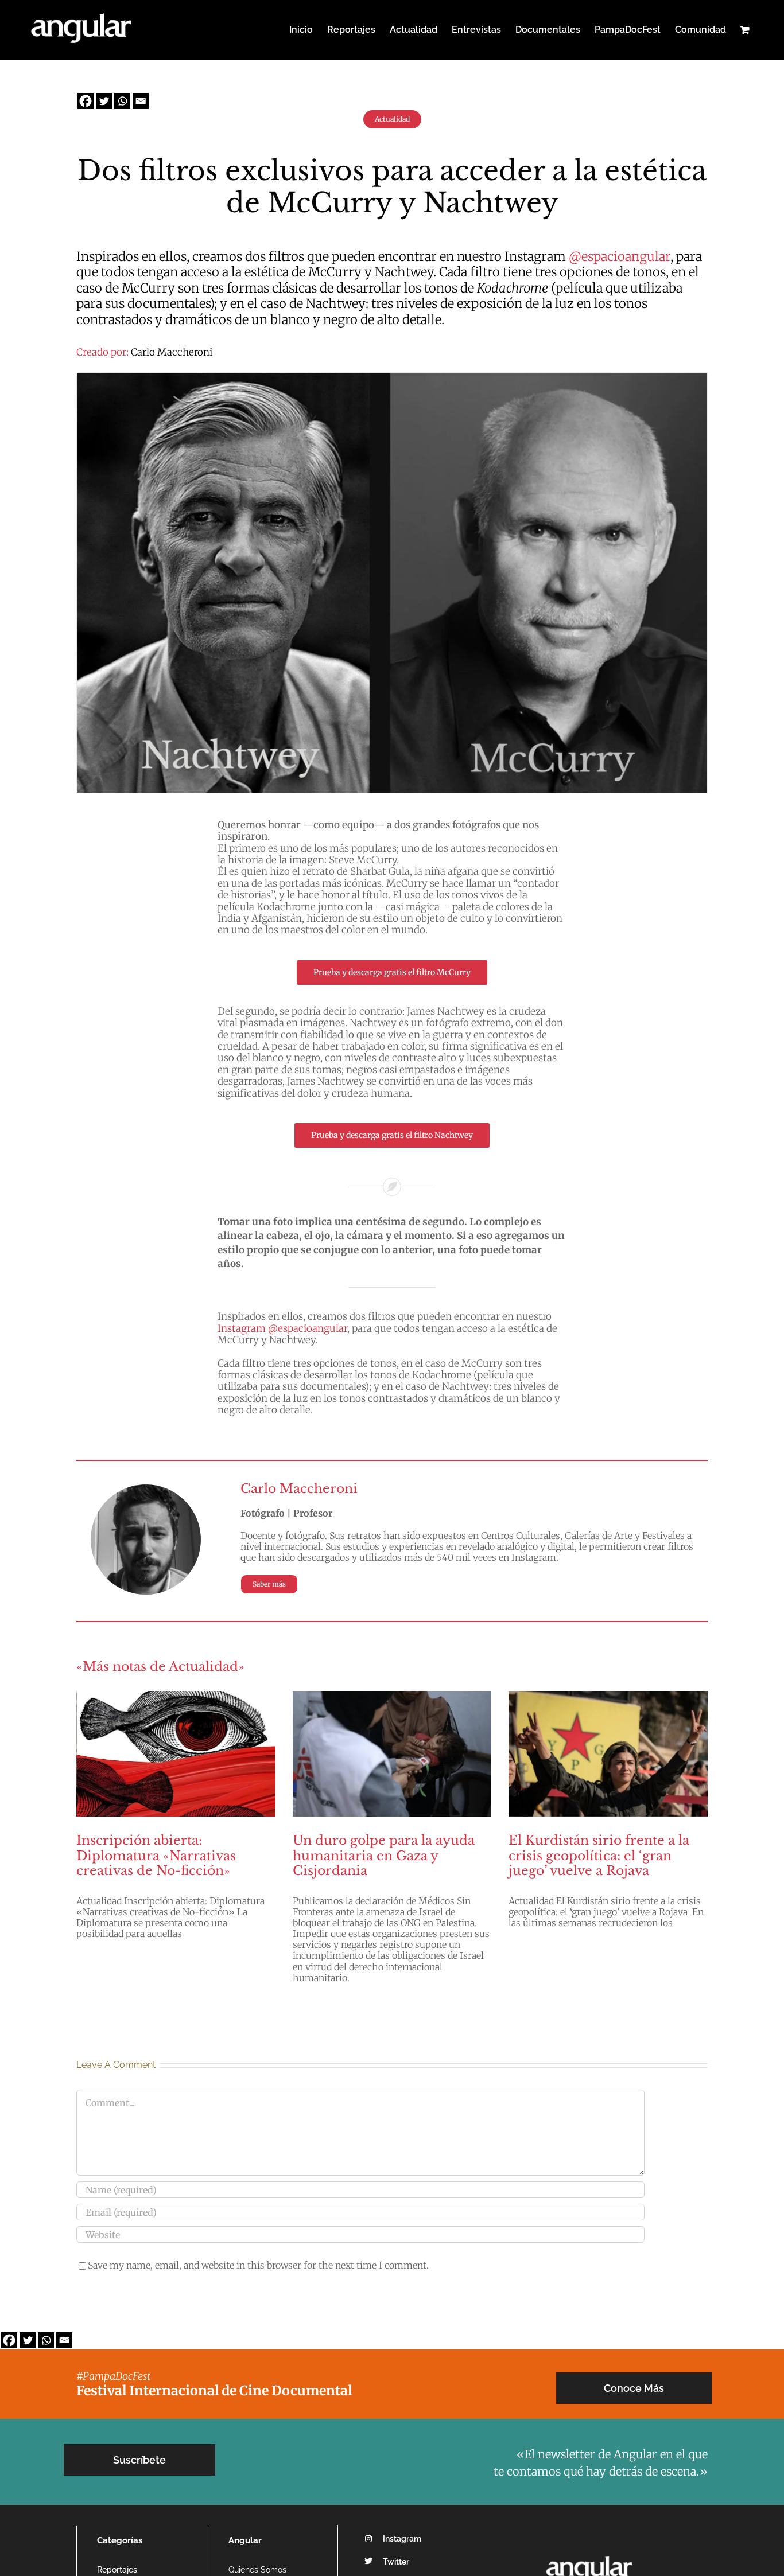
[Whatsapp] (122, 101)
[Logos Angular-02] (589, 2552)
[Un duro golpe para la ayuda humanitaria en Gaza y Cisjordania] (392, 1753)
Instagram (402, 2539)
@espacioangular (620, 256)
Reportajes (117, 2570)
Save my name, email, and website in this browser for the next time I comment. (258, 2265)
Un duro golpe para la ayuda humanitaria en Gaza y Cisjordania (384, 1856)
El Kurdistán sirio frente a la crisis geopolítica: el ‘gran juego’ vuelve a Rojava (599, 1856)
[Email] (141, 101)
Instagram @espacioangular (282, 1328)
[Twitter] (104, 101)
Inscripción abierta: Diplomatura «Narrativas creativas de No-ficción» (156, 1856)
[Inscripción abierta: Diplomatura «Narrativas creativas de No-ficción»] (176, 1753)
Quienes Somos (257, 2570)
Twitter (396, 2562)
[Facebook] (86, 101)
